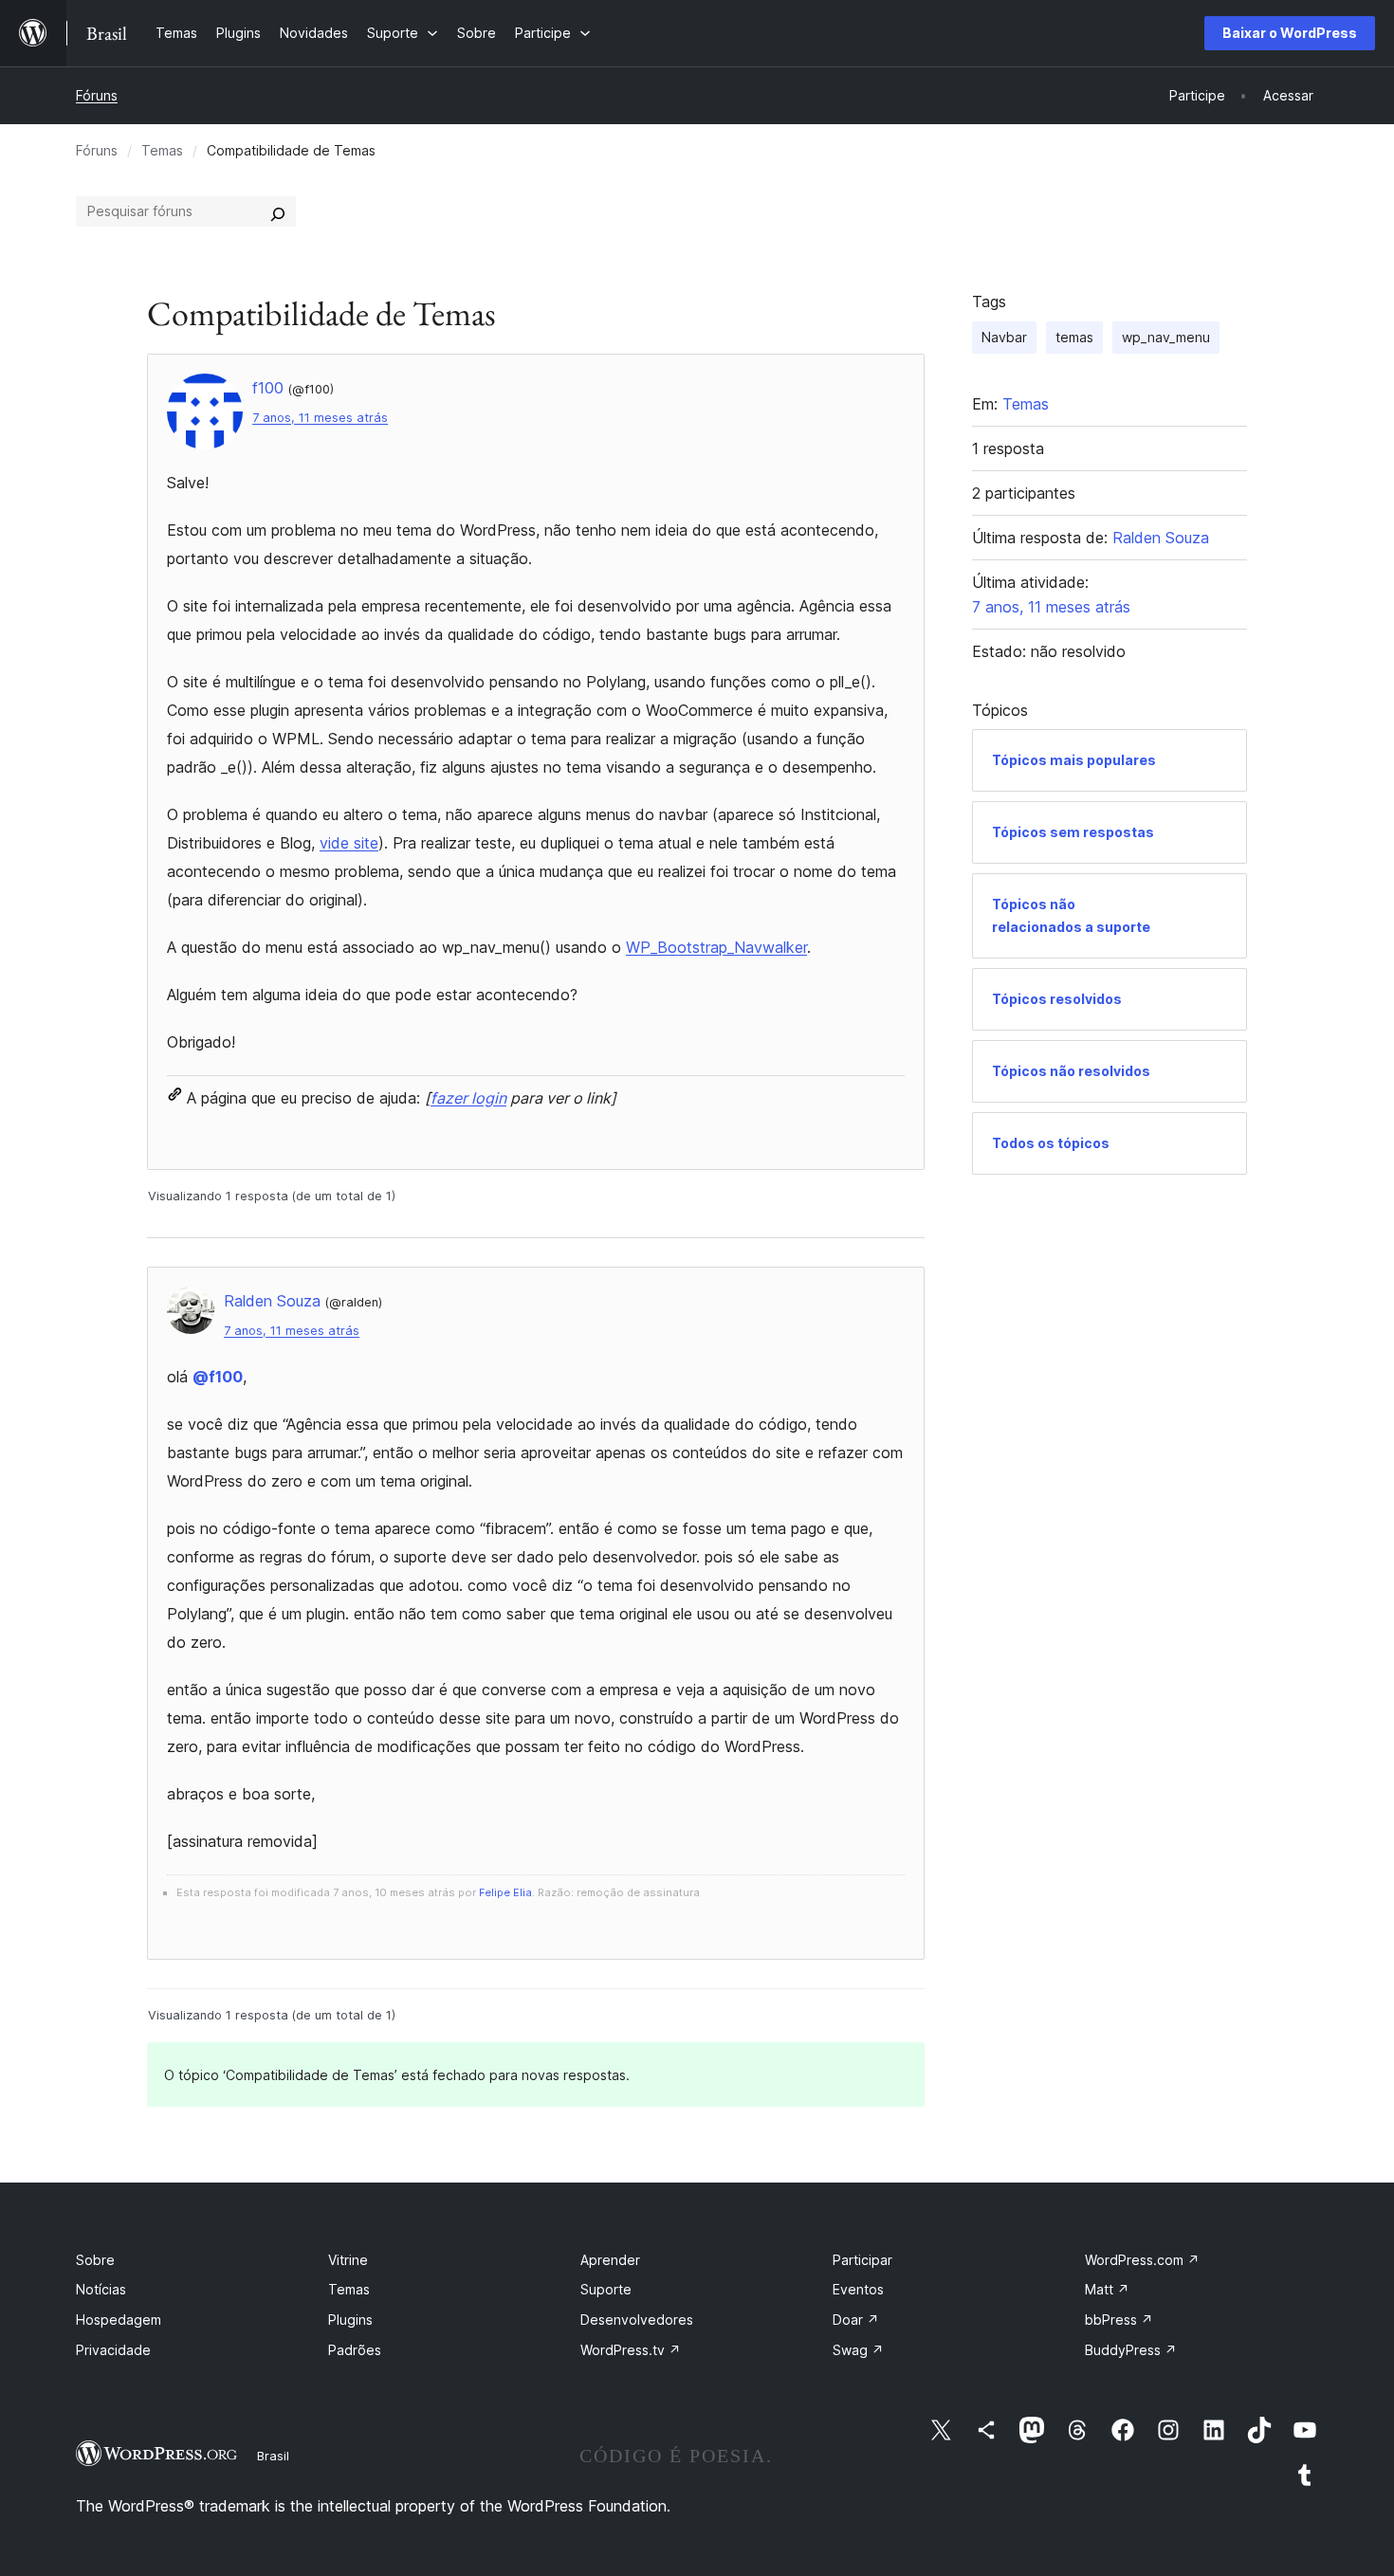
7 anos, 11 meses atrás (320, 418)
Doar (856, 2320)
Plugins (350, 2320)
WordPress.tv (631, 2350)
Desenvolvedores (637, 2320)
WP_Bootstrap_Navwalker (716, 947)
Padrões (355, 2350)
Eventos (858, 2289)
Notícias (101, 2289)
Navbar (1004, 337)
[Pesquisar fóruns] (278, 211)
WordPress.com (1142, 2260)
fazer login (468, 1098)
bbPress (1119, 2320)
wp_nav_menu (1166, 337)
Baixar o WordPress (1290, 33)
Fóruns (97, 95)
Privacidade (113, 2350)
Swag (858, 2350)
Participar (862, 2260)
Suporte (606, 2289)
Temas (162, 150)
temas (1074, 337)
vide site (349, 843)
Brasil (273, 2456)
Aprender (610, 2260)
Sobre (95, 2260)
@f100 (218, 1377)
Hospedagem (119, 2320)
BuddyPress (1131, 2350)
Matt (1107, 2289)
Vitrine (348, 2260)
